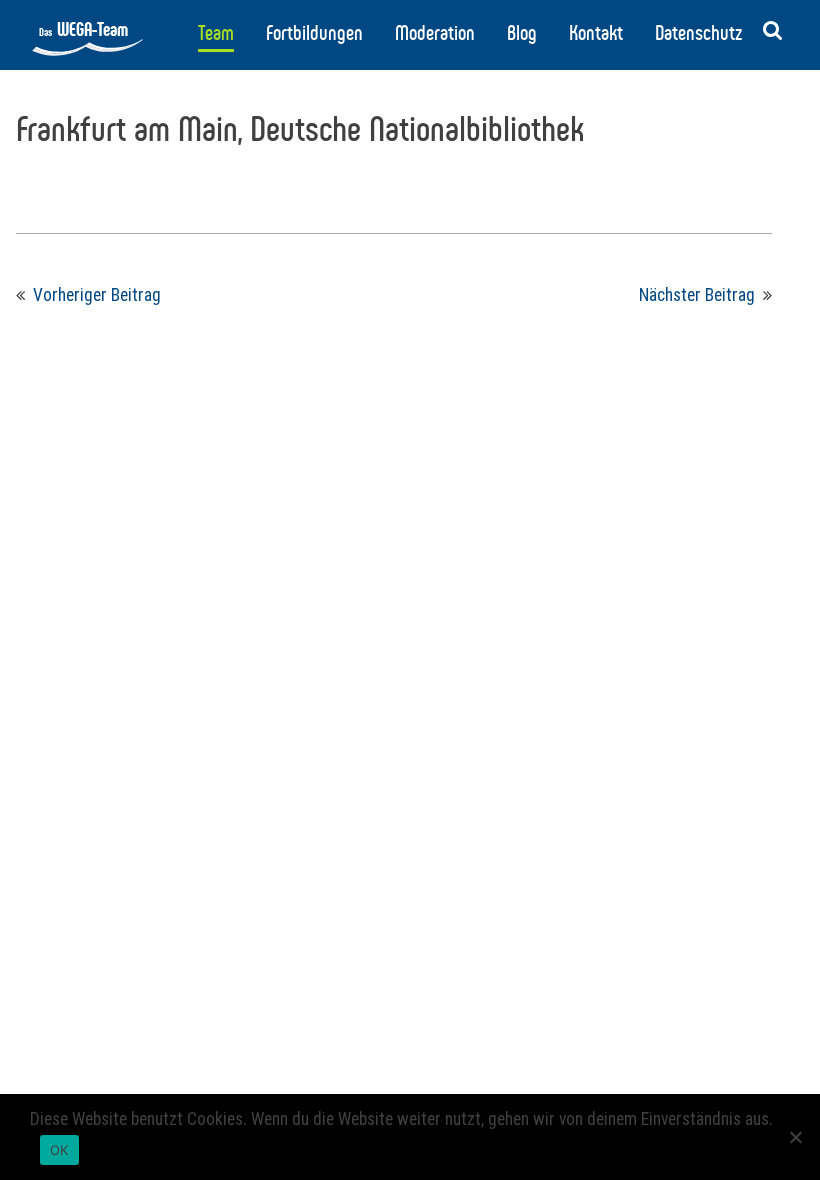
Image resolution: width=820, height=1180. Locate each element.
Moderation (435, 33)
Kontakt (596, 33)
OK (59, 1150)
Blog (522, 33)
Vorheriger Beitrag (97, 295)
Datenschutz (698, 33)
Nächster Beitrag (697, 295)
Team (216, 33)
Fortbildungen (314, 33)
